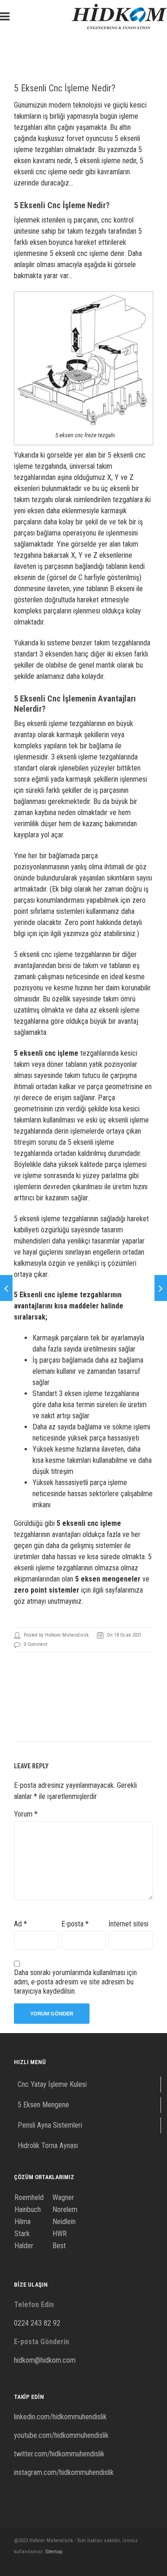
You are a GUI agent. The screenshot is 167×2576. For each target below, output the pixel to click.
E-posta (75, 1924)
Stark (22, 2234)
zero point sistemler (47, 1590)
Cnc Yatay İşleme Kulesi (52, 2084)
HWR (60, 2234)
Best (59, 2246)
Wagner (63, 2197)
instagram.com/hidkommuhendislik (64, 2472)
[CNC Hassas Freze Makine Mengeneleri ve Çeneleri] (161, 1288)
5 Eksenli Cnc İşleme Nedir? (65, 88)
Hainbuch (28, 2209)
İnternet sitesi (128, 1924)
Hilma (22, 2222)
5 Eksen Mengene (43, 2105)
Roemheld (29, 2197)
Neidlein (64, 2222)
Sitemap (54, 2552)
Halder (24, 2246)
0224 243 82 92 (37, 2323)
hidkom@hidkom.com (45, 2360)
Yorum (26, 1814)
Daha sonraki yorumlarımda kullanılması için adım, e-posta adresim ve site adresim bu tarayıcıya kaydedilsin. (75, 1982)
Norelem (65, 2209)
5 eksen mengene (103, 1579)
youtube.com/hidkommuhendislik (61, 2435)
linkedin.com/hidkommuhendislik (60, 2417)
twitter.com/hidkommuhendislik (59, 2454)
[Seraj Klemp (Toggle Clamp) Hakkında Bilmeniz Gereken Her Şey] (6, 1288)
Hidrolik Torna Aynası (48, 2146)
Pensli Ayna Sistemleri (50, 2125)
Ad (20, 1924)
